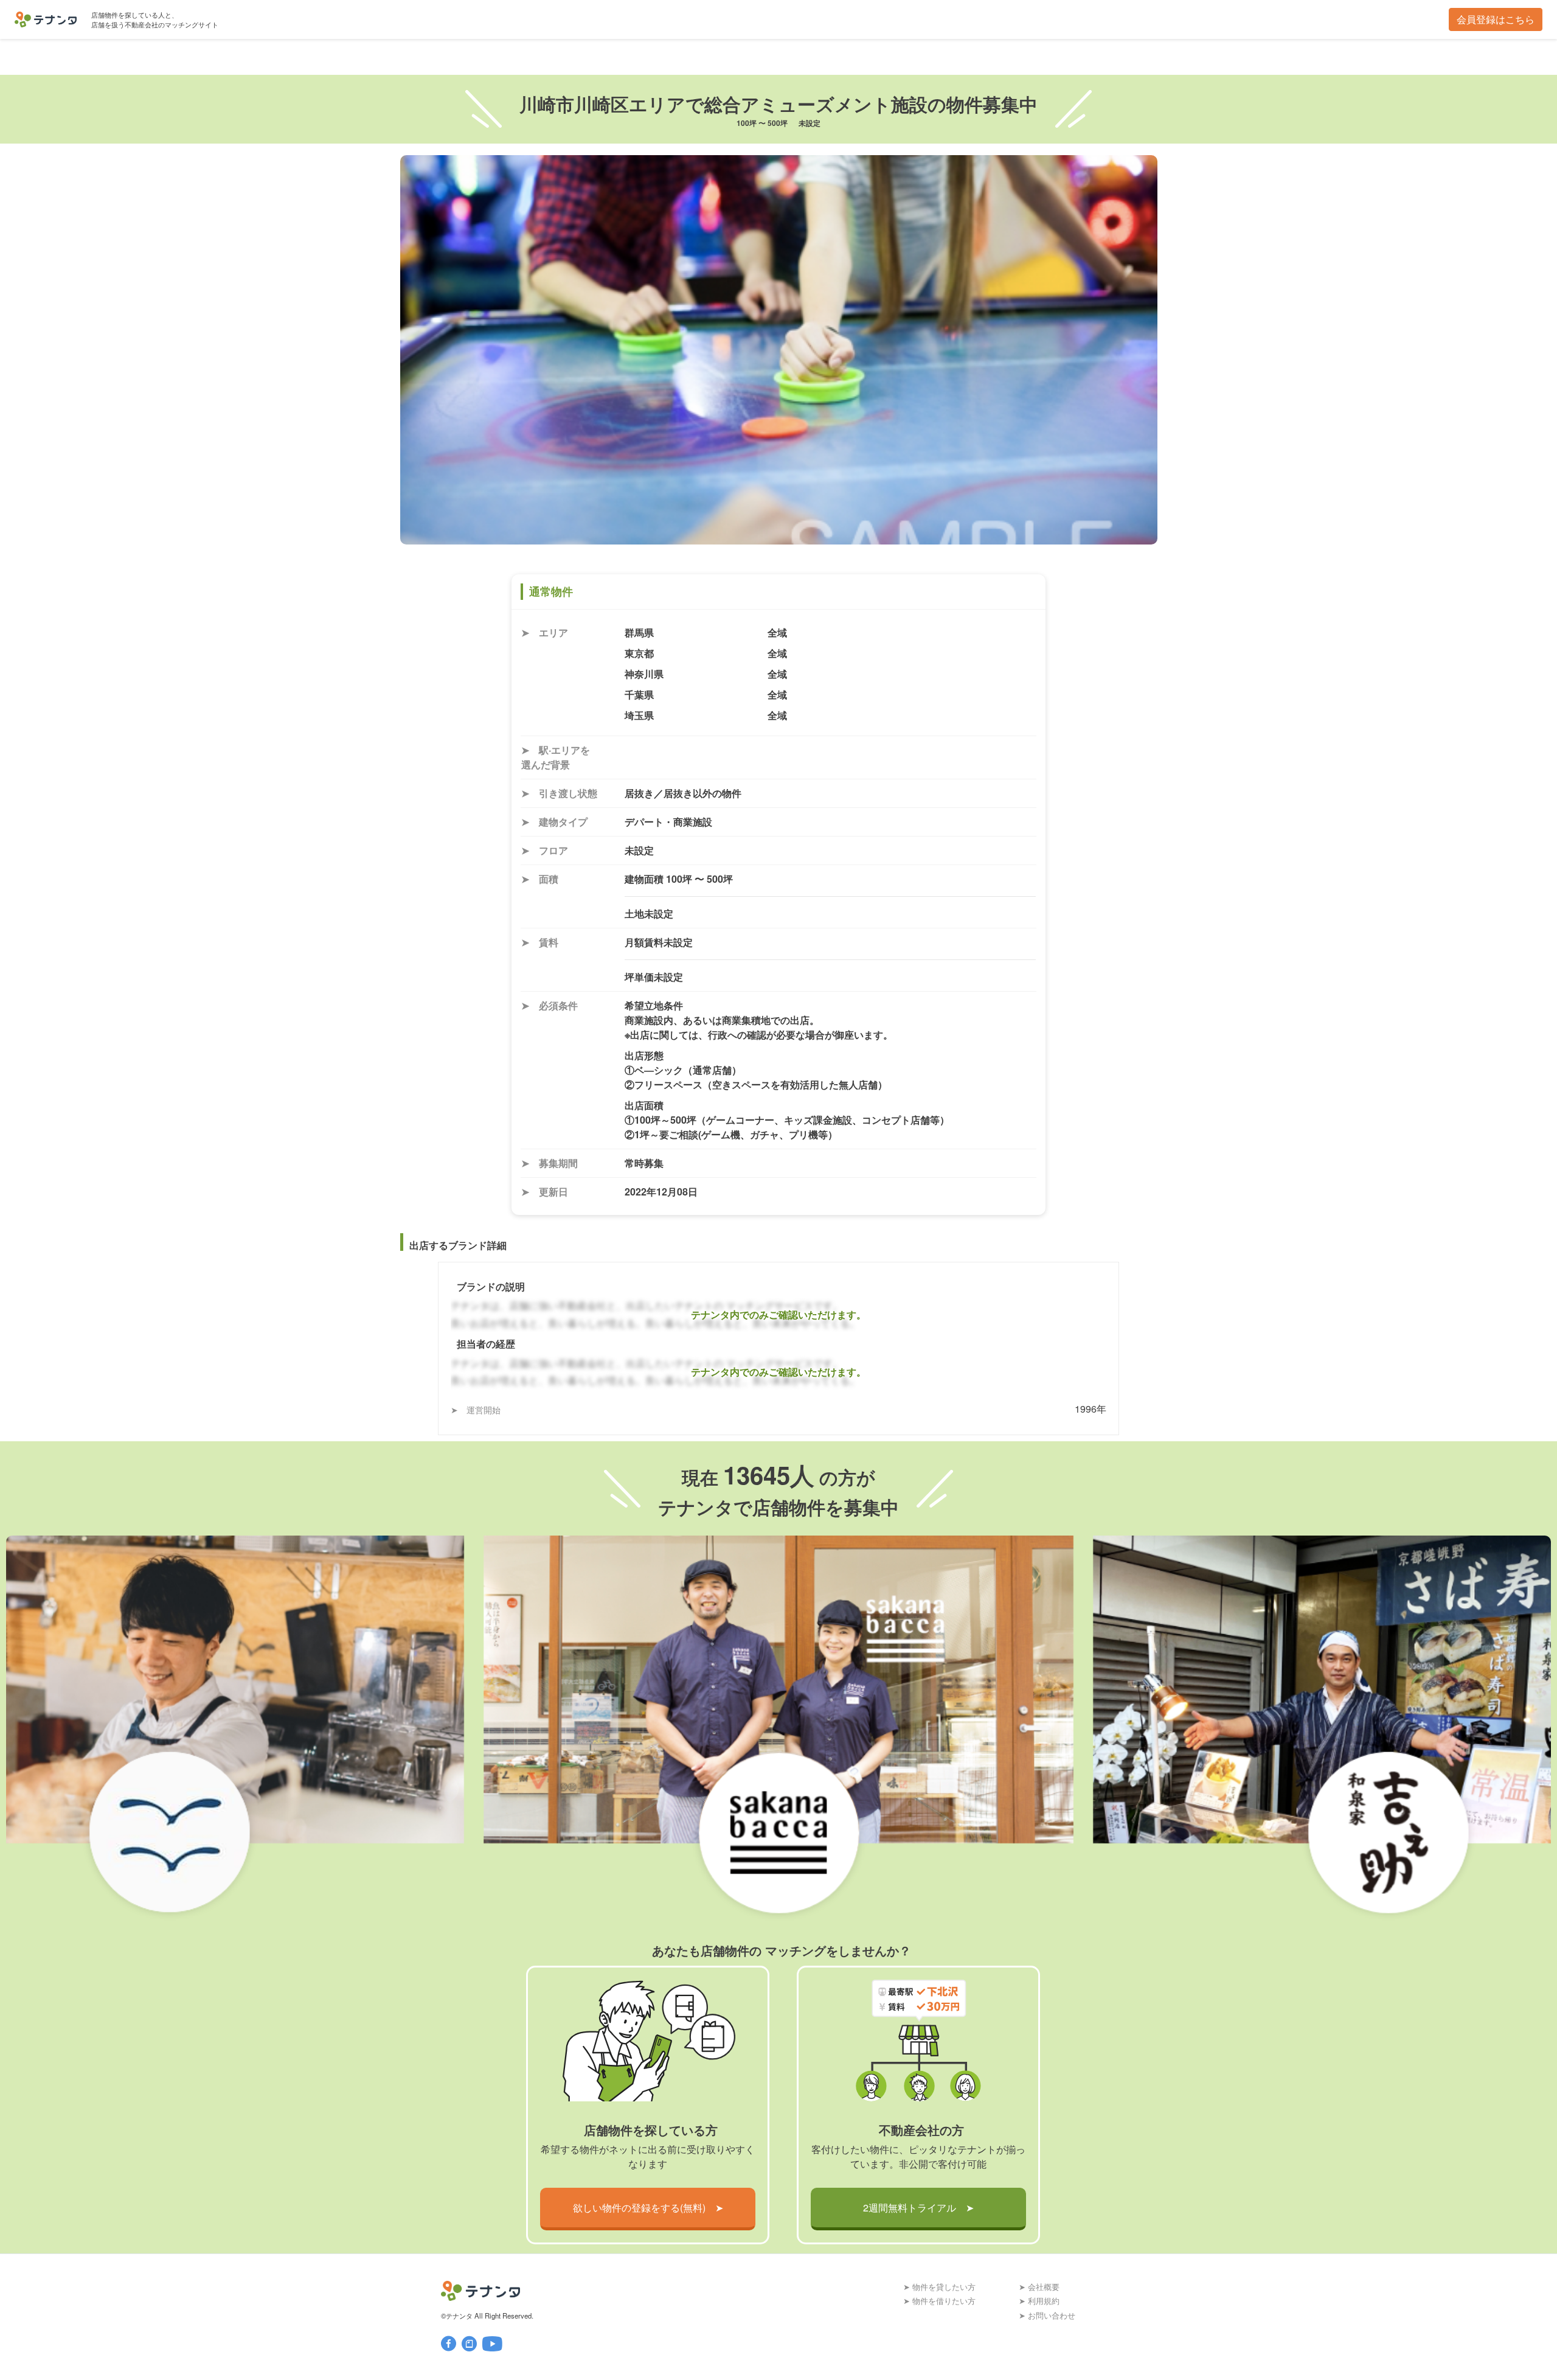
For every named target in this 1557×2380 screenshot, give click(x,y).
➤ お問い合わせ (1047, 2315)
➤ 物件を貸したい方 (939, 2287)
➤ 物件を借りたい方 (939, 2301)
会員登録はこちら (1496, 19)
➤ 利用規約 (1039, 2301)
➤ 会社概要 (1039, 2287)
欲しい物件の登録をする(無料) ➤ (648, 2208)
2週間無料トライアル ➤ (918, 2208)
